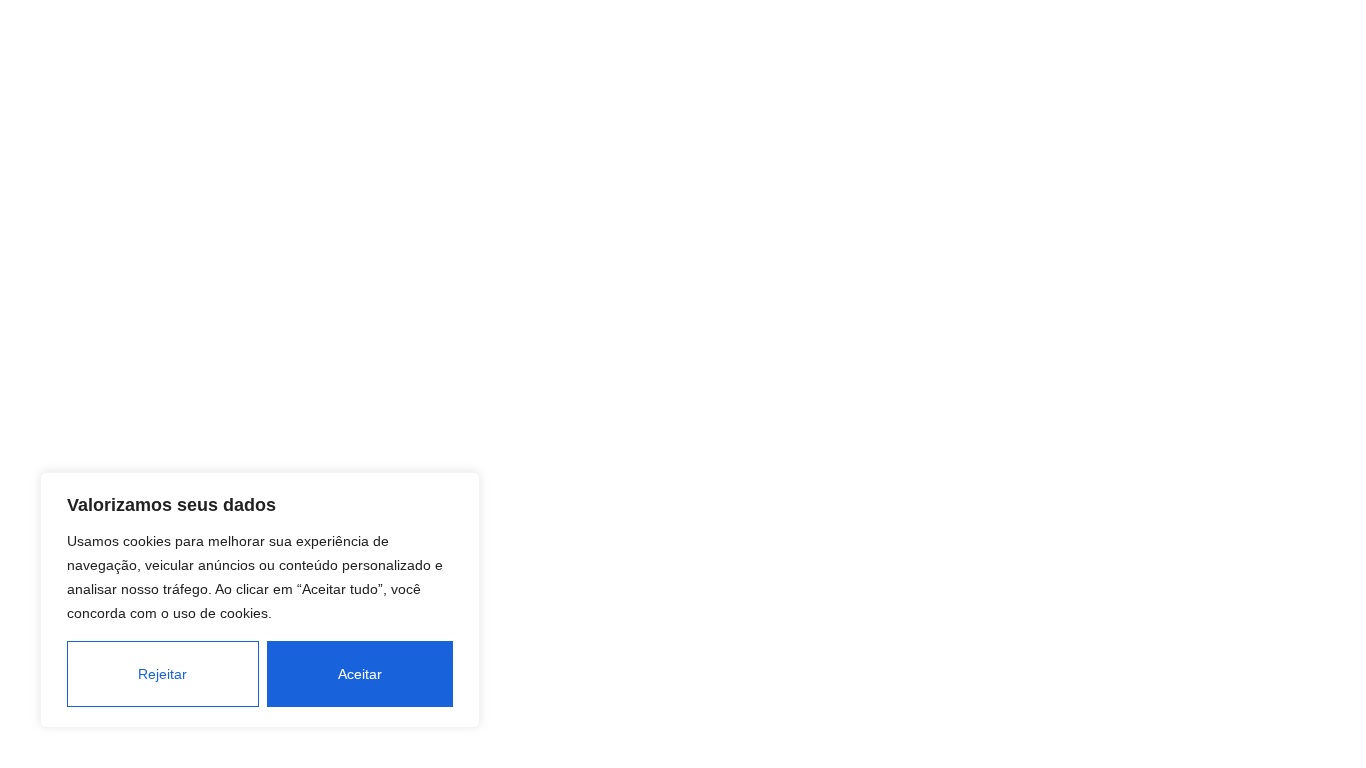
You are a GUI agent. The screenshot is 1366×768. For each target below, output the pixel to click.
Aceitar (360, 674)
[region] (260, 600)
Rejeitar (162, 674)
